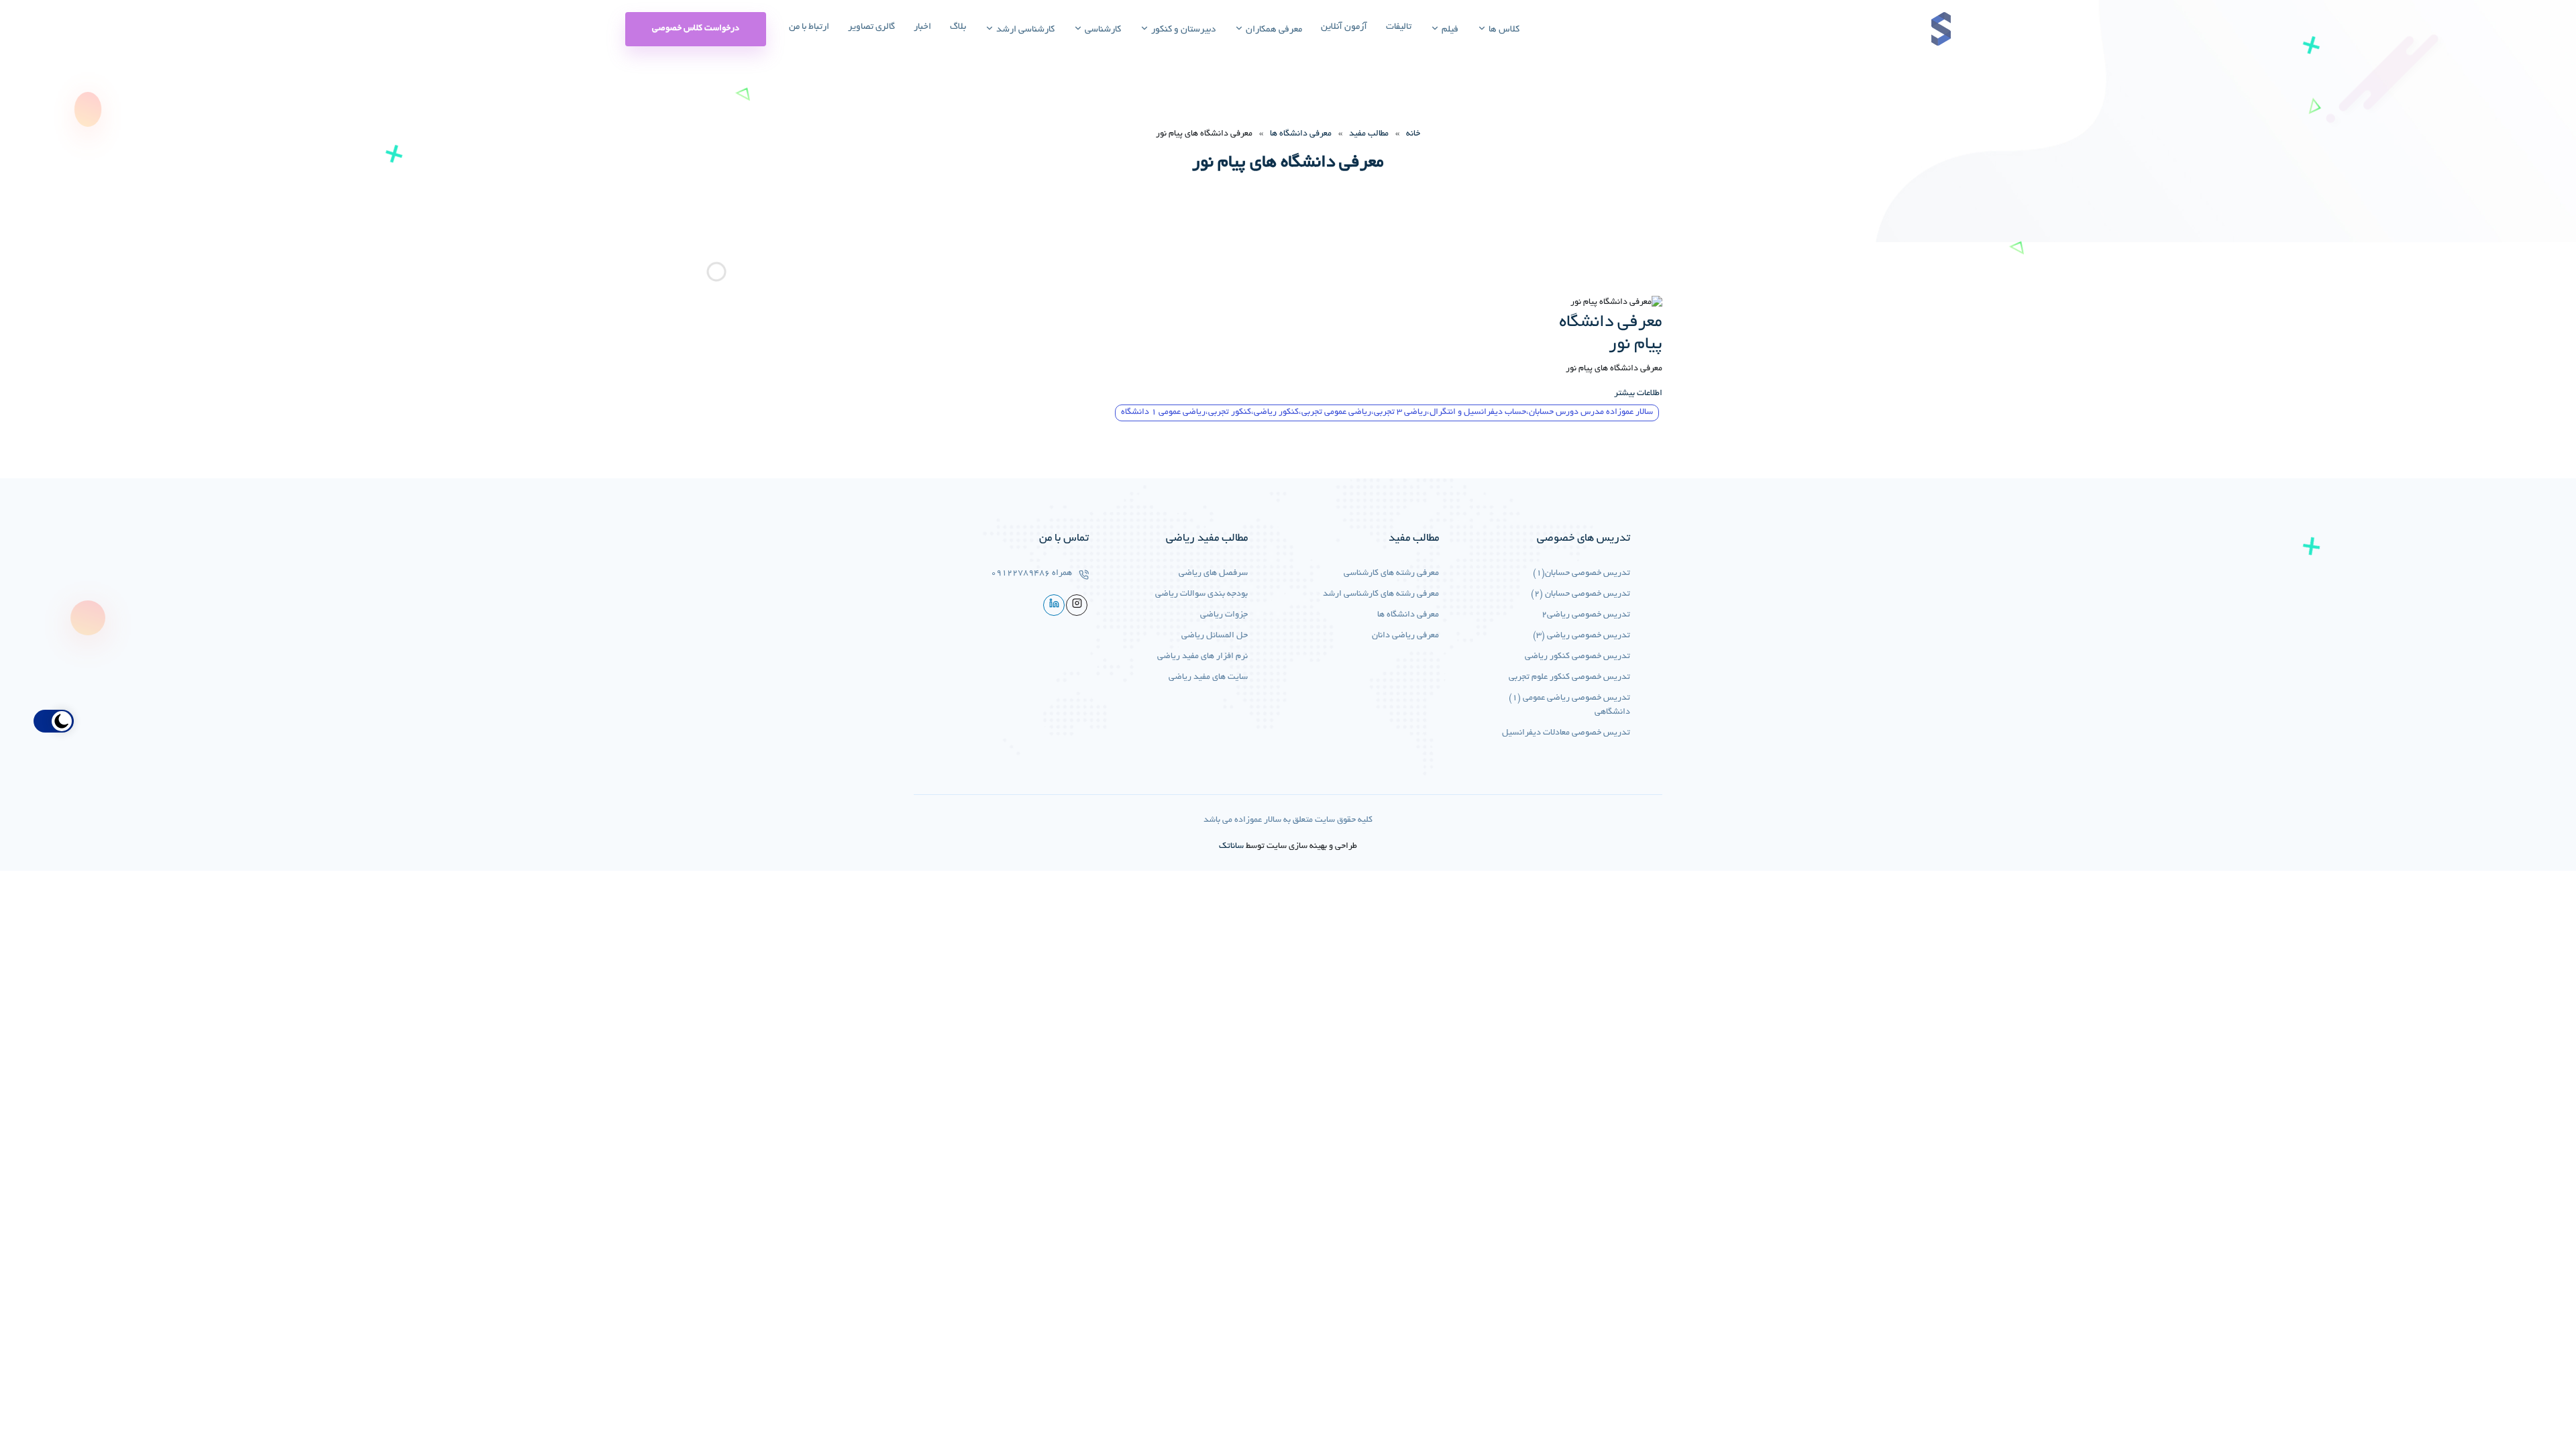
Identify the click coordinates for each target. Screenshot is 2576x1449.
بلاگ (958, 27)
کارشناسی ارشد (1024, 30)
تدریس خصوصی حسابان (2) (1580, 594)
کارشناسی (1102, 30)
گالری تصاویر (871, 27)
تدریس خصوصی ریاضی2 (1586, 615)
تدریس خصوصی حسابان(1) (1581, 574)
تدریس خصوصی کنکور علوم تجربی (1569, 678)
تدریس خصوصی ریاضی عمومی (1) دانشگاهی (1569, 705)
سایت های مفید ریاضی (1208, 678)
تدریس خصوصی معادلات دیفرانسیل (1566, 733)
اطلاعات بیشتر (1638, 394)
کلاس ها (1503, 30)
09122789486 (1020, 574)
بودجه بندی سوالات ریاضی (1201, 594)
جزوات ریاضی (1224, 615)
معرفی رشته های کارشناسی (1391, 574)
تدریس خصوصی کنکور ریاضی (1577, 657)
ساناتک (1231, 847)
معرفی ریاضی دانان (1405, 636)
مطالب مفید (1369, 134)
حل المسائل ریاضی (1215, 636)
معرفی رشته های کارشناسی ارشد (1381, 594)
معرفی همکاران (1273, 30)
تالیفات (1399, 27)
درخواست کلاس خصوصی (696, 29)
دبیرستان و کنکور (1182, 30)
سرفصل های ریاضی (1213, 574)
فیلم (1449, 30)
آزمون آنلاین (1344, 27)
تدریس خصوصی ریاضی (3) (1581, 636)
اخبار (922, 27)
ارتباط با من (809, 27)
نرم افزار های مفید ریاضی (1202, 657)
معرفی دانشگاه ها (1301, 134)
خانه (1413, 134)
